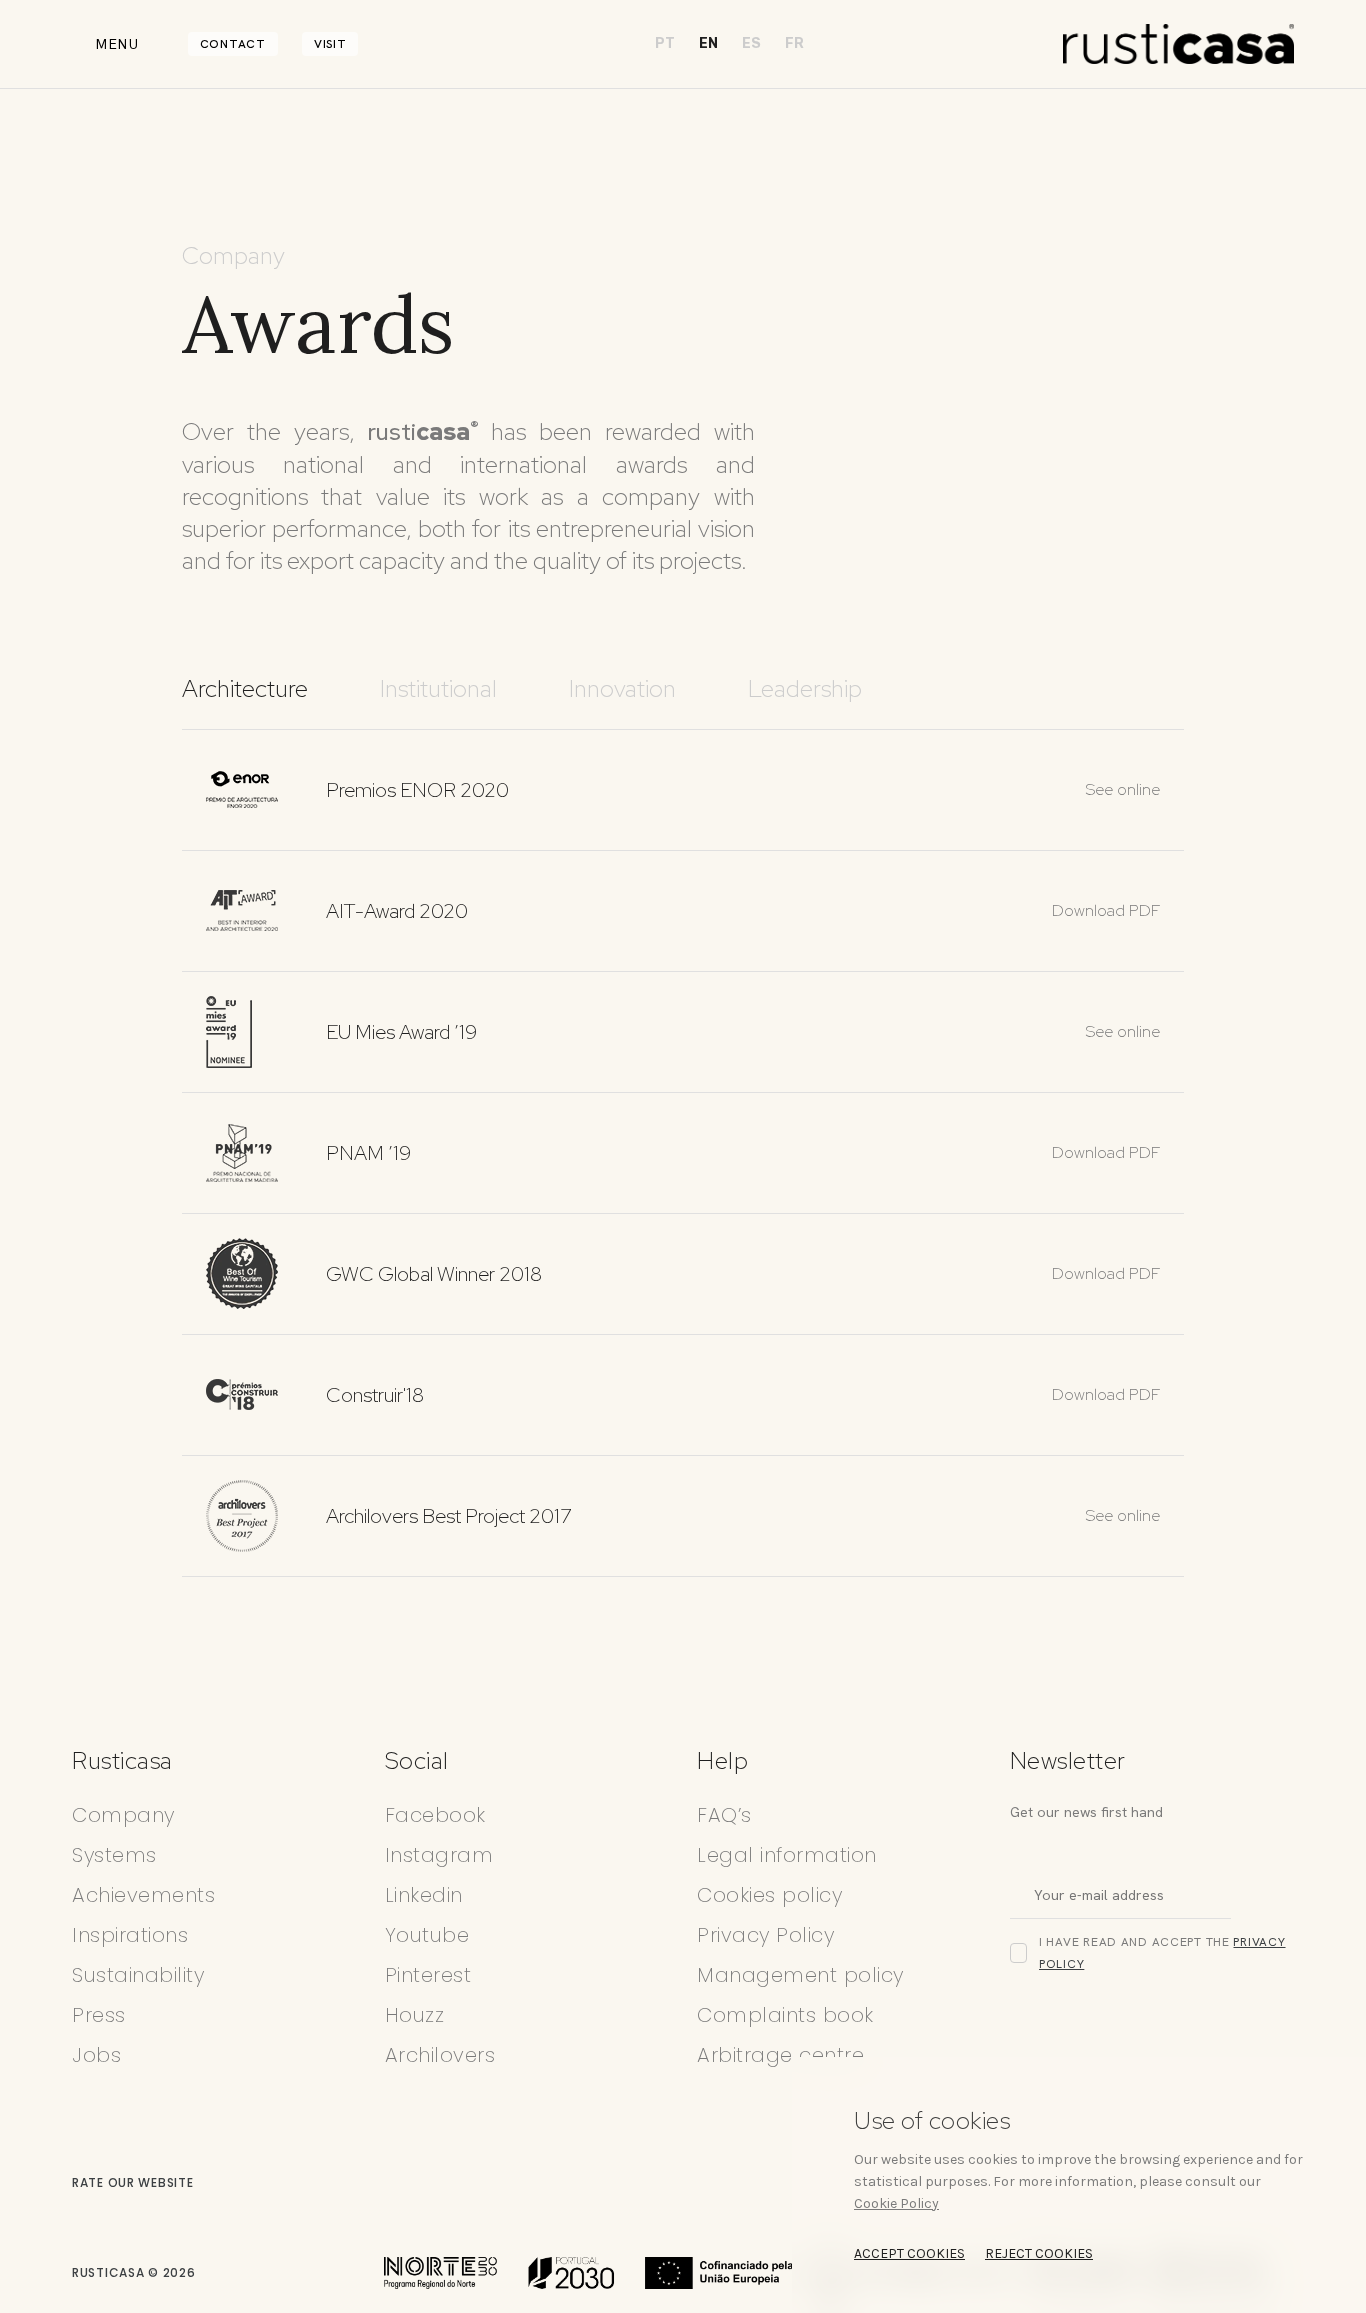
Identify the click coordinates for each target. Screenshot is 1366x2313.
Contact (233, 44)
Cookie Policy (896, 2203)
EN (708, 43)
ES (751, 43)
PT (665, 43)
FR (794, 43)
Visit (330, 44)
